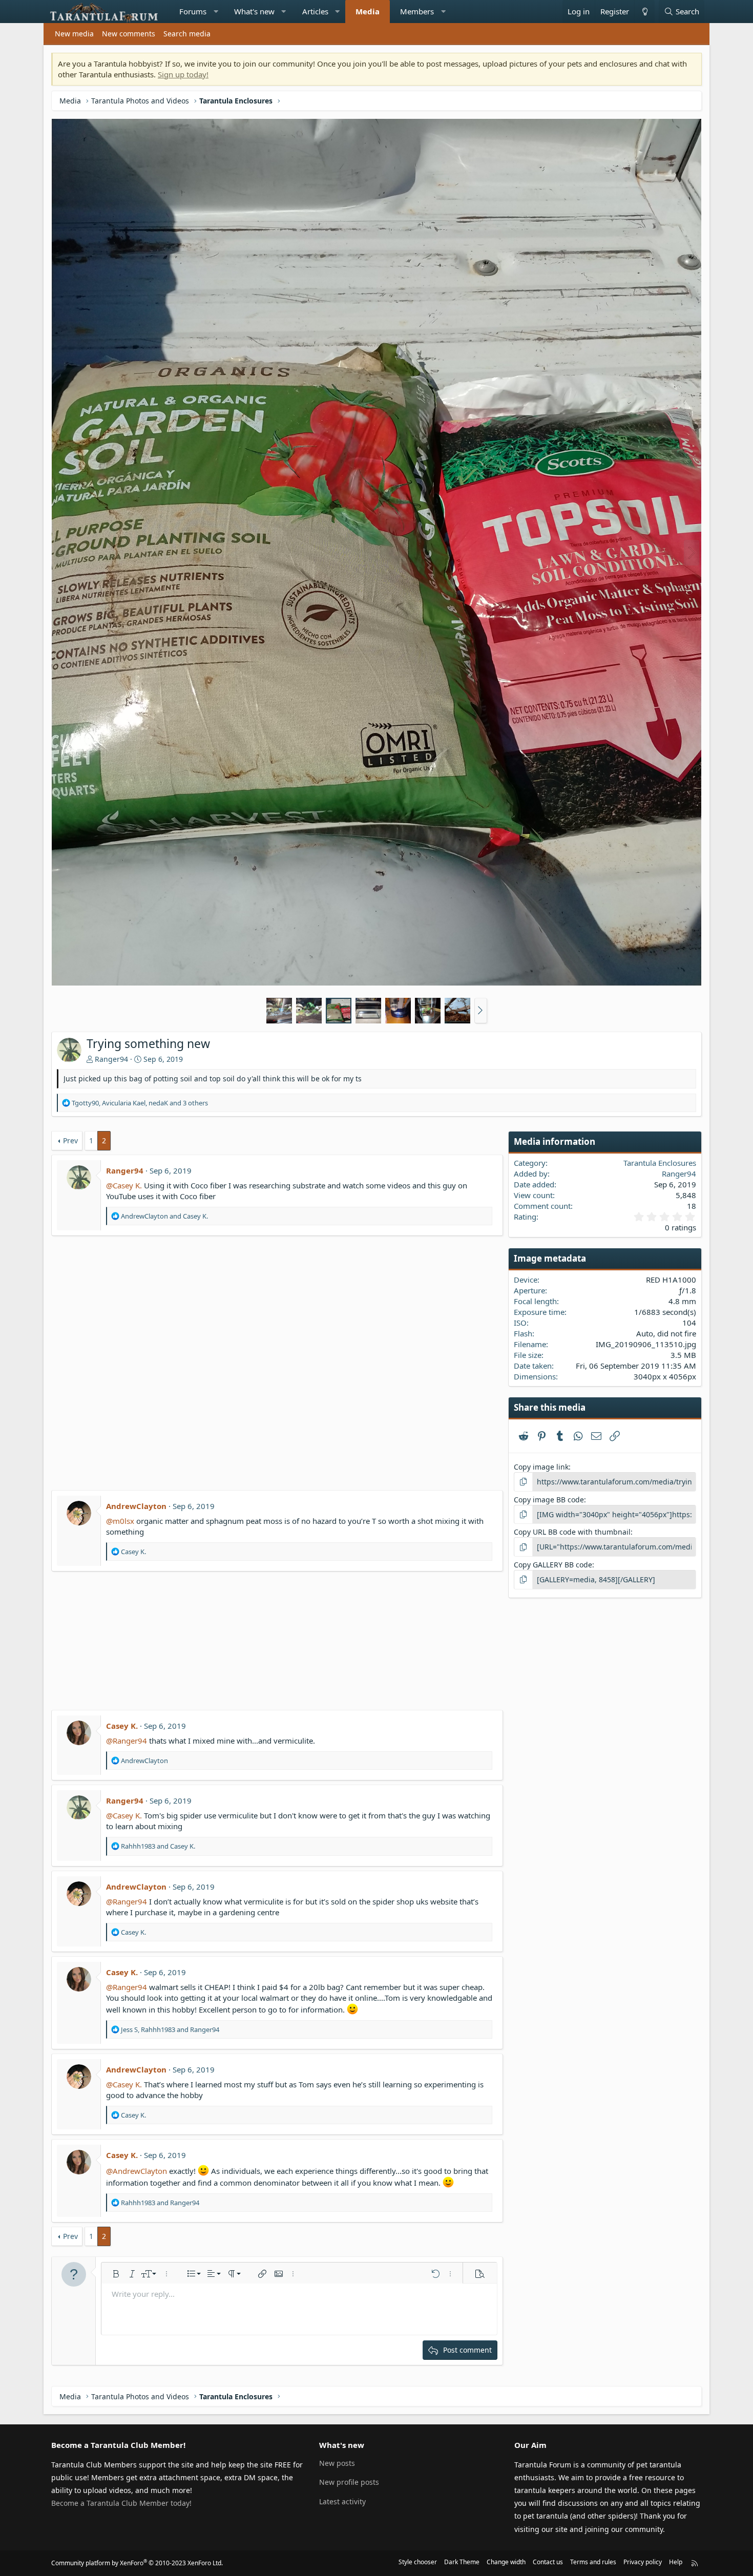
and (164, 1216)
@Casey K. (124, 1185)
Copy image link (541, 1467)
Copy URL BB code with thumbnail (572, 1532)
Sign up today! (183, 74)
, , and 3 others (140, 1103)
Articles (315, 11)
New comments (129, 34)
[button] (216, 12)
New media (74, 34)
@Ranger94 (127, 1741)
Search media (187, 34)
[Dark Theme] (644, 12)
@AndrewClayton (137, 2171)
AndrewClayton (136, 1506)
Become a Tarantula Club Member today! (121, 2503)
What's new (254, 11)
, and (170, 2029)
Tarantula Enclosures (660, 1163)
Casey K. (122, 1726)
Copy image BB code (549, 1500)
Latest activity (342, 2501)
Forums (193, 11)
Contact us (548, 2562)
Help (676, 2562)
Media (368, 11)
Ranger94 (111, 1059)
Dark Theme (462, 2562)
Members (417, 11)
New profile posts (349, 2482)
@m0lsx (120, 1521)
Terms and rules (593, 2562)
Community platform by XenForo (137, 2563)
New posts (337, 2463)
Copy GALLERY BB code (553, 1565)
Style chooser (418, 2562)
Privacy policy (643, 2562)
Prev (70, 1140)
